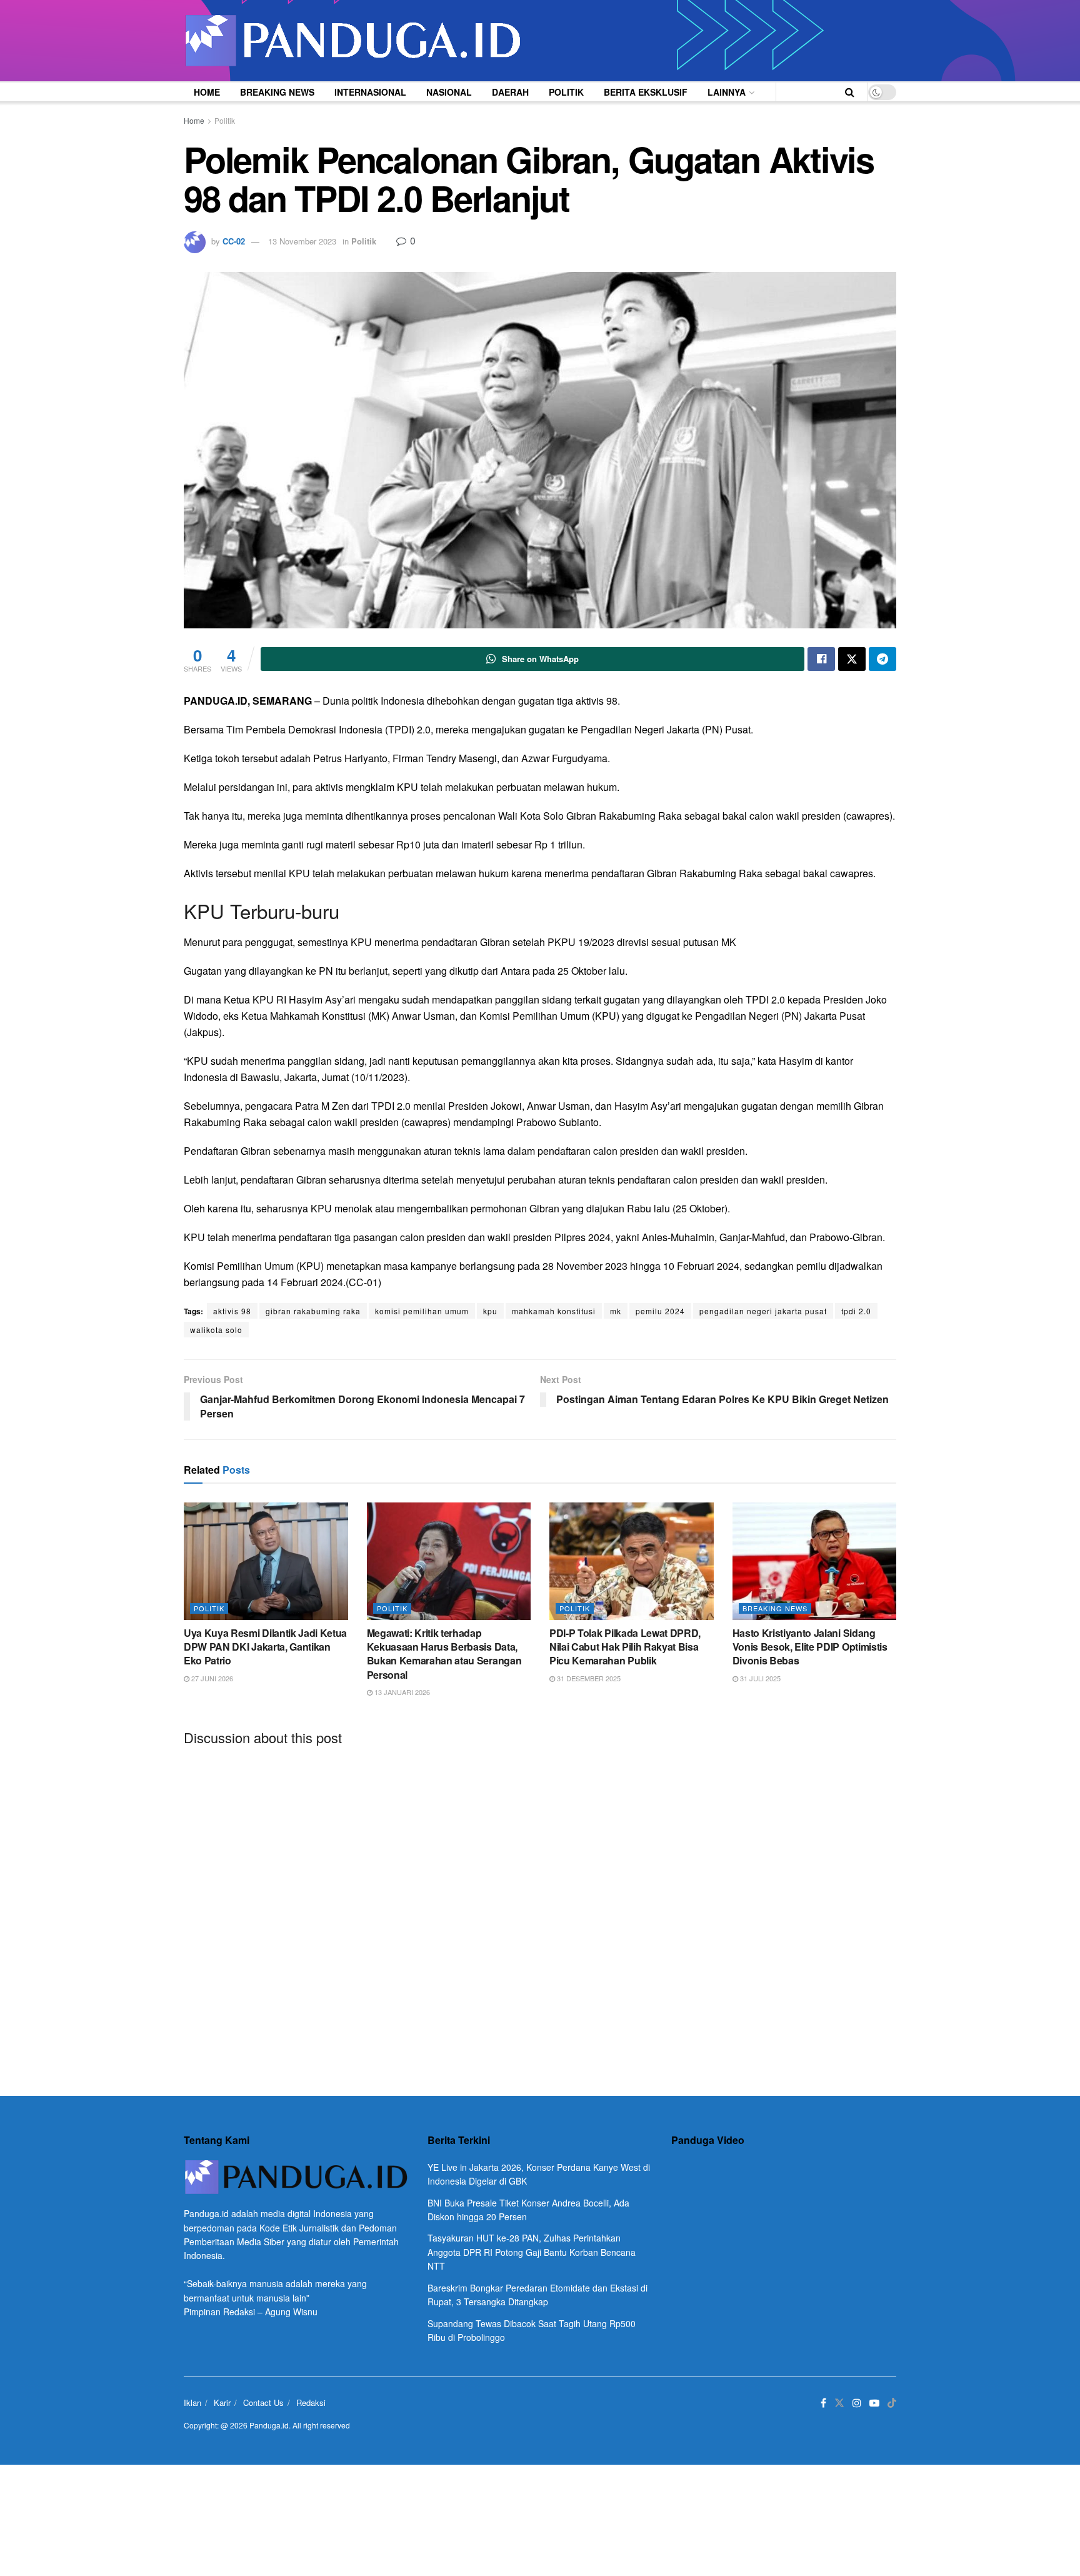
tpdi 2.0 (856, 1311)
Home (207, 92)
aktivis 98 (232, 1311)
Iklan (192, 2402)
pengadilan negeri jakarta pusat (763, 1311)
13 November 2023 (302, 241)
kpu (490, 1311)
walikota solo (216, 1330)
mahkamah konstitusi (554, 1311)
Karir (222, 2402)
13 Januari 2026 (401, 1692)
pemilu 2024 (660, 1311)
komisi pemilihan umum (422, 1311)
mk (616, 1311)
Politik (566, 92)
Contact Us (263, 2402)
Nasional (449, 92)
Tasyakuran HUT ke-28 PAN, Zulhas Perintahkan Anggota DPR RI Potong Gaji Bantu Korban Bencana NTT (532, 2252)
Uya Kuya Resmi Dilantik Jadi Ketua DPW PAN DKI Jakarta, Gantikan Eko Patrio (265, 1647)
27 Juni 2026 (211, 1678)
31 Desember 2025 (588, 1678)
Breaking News (277, 92)
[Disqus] (540, 1911)
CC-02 (234, 241)
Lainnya (727, 92)
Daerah (510, 92)
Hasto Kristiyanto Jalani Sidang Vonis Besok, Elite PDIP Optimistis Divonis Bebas (810, 1647)
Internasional (370, 92)
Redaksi (311, 2402)
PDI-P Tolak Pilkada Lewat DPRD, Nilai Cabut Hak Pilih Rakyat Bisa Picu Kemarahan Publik (625, 1647)
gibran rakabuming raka (313, 1311)
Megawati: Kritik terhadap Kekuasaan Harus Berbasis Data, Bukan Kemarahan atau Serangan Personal (444, 1654)
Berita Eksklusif (646, 92)
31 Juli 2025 (759, 1678)
